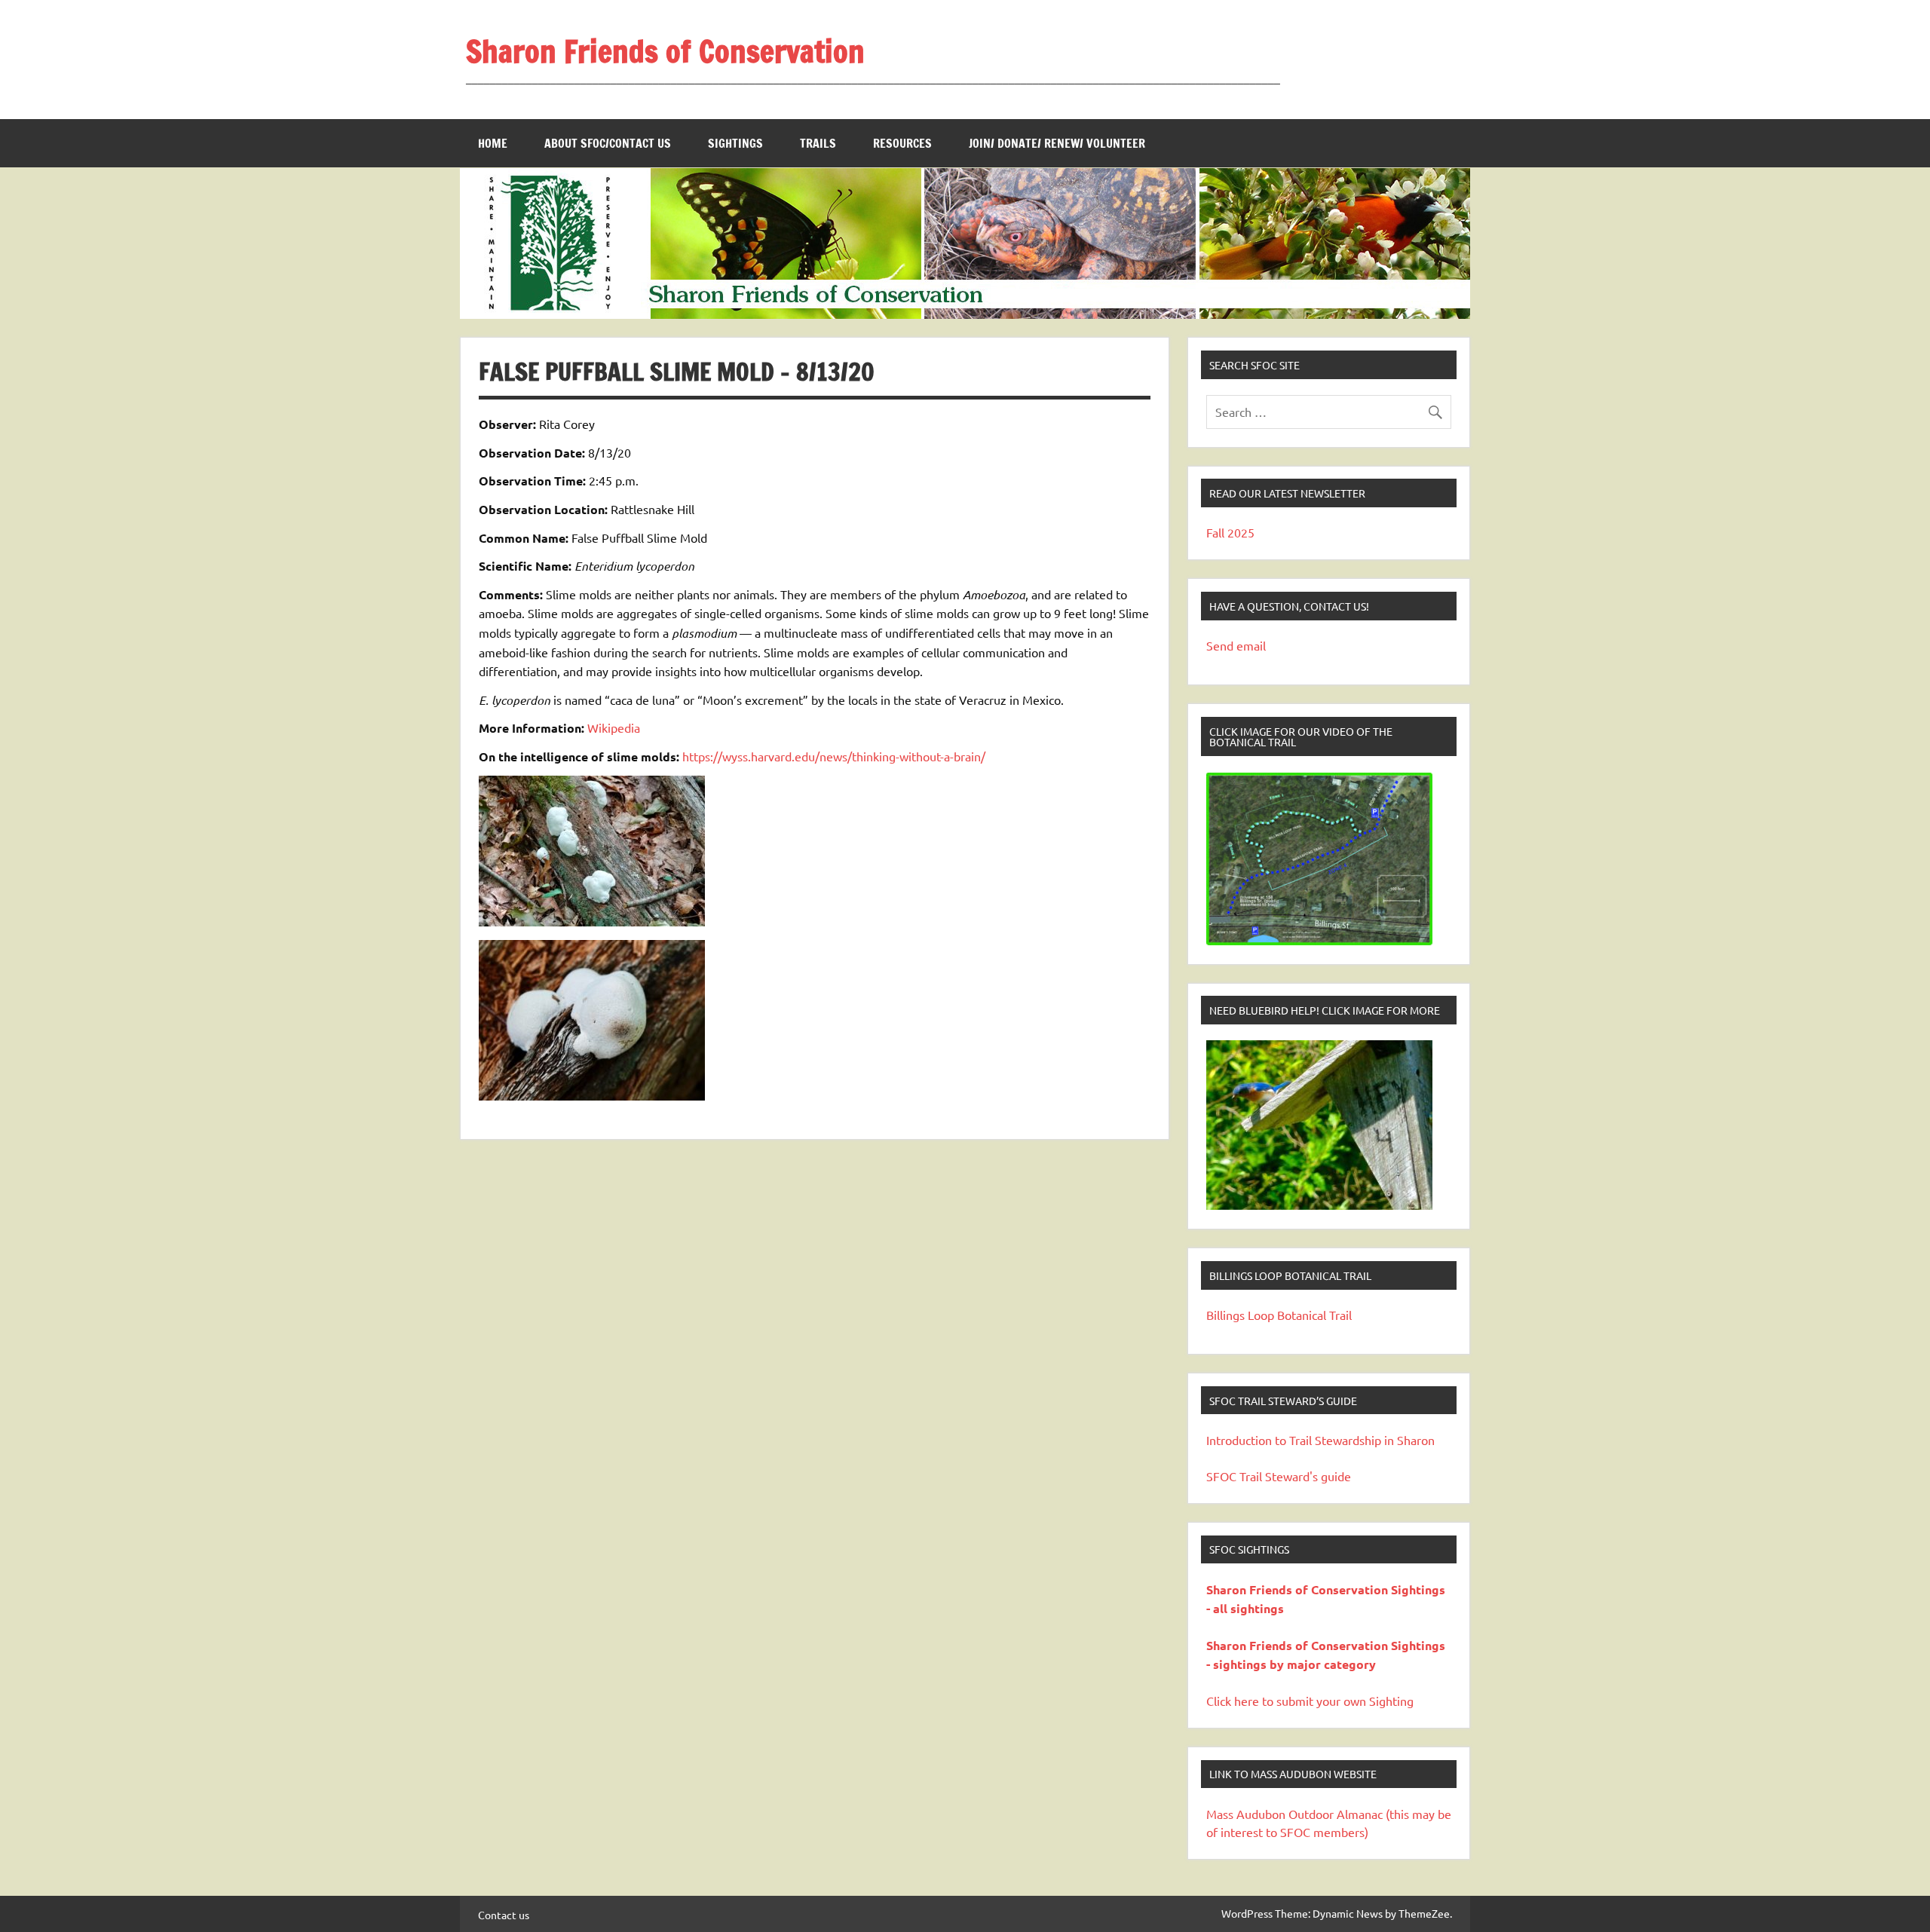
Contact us (504, 1915)
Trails (818, 143)
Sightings (735, 143)
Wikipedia (614, 727)
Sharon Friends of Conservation (665, 51)
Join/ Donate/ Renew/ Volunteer (1057, 143)
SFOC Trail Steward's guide (1279, 1476)
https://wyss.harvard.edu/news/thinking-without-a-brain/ (834, 756)
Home (493, 143)
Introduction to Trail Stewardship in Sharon (1320, 1440)
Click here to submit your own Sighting (1310, 1701)
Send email (1236, 645)
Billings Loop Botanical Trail (1279, 1315)
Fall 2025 (1230, 532)
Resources (902, 143)
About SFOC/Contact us (608, 143)
